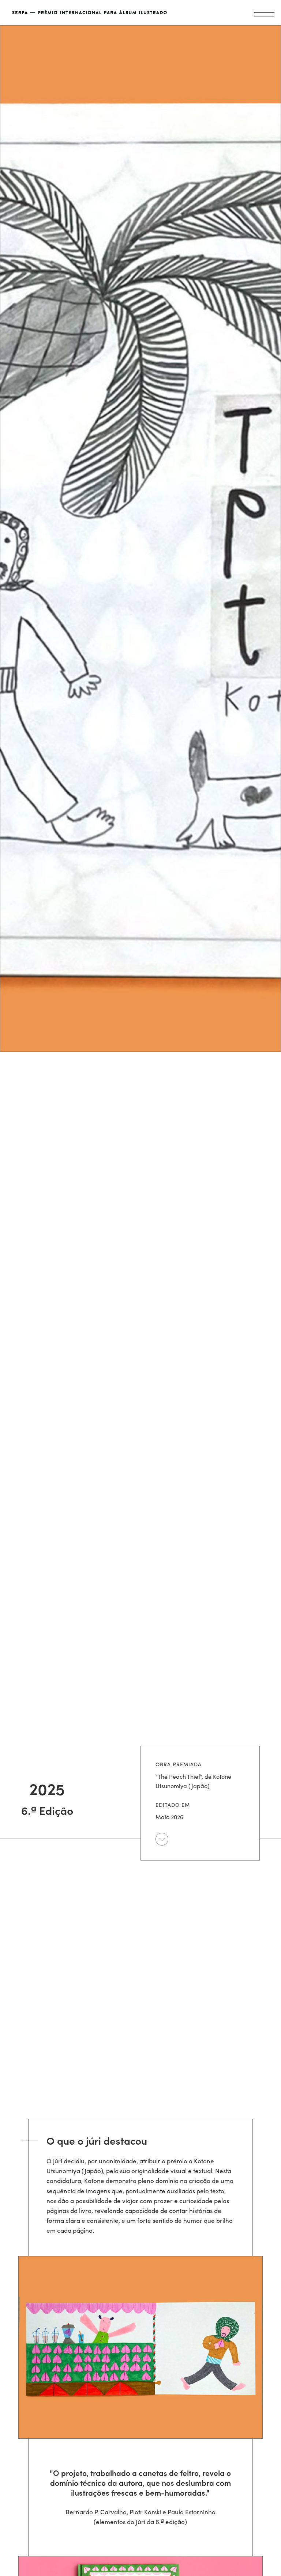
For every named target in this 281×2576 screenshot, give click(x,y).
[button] (264, 13)
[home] (99, 13)
